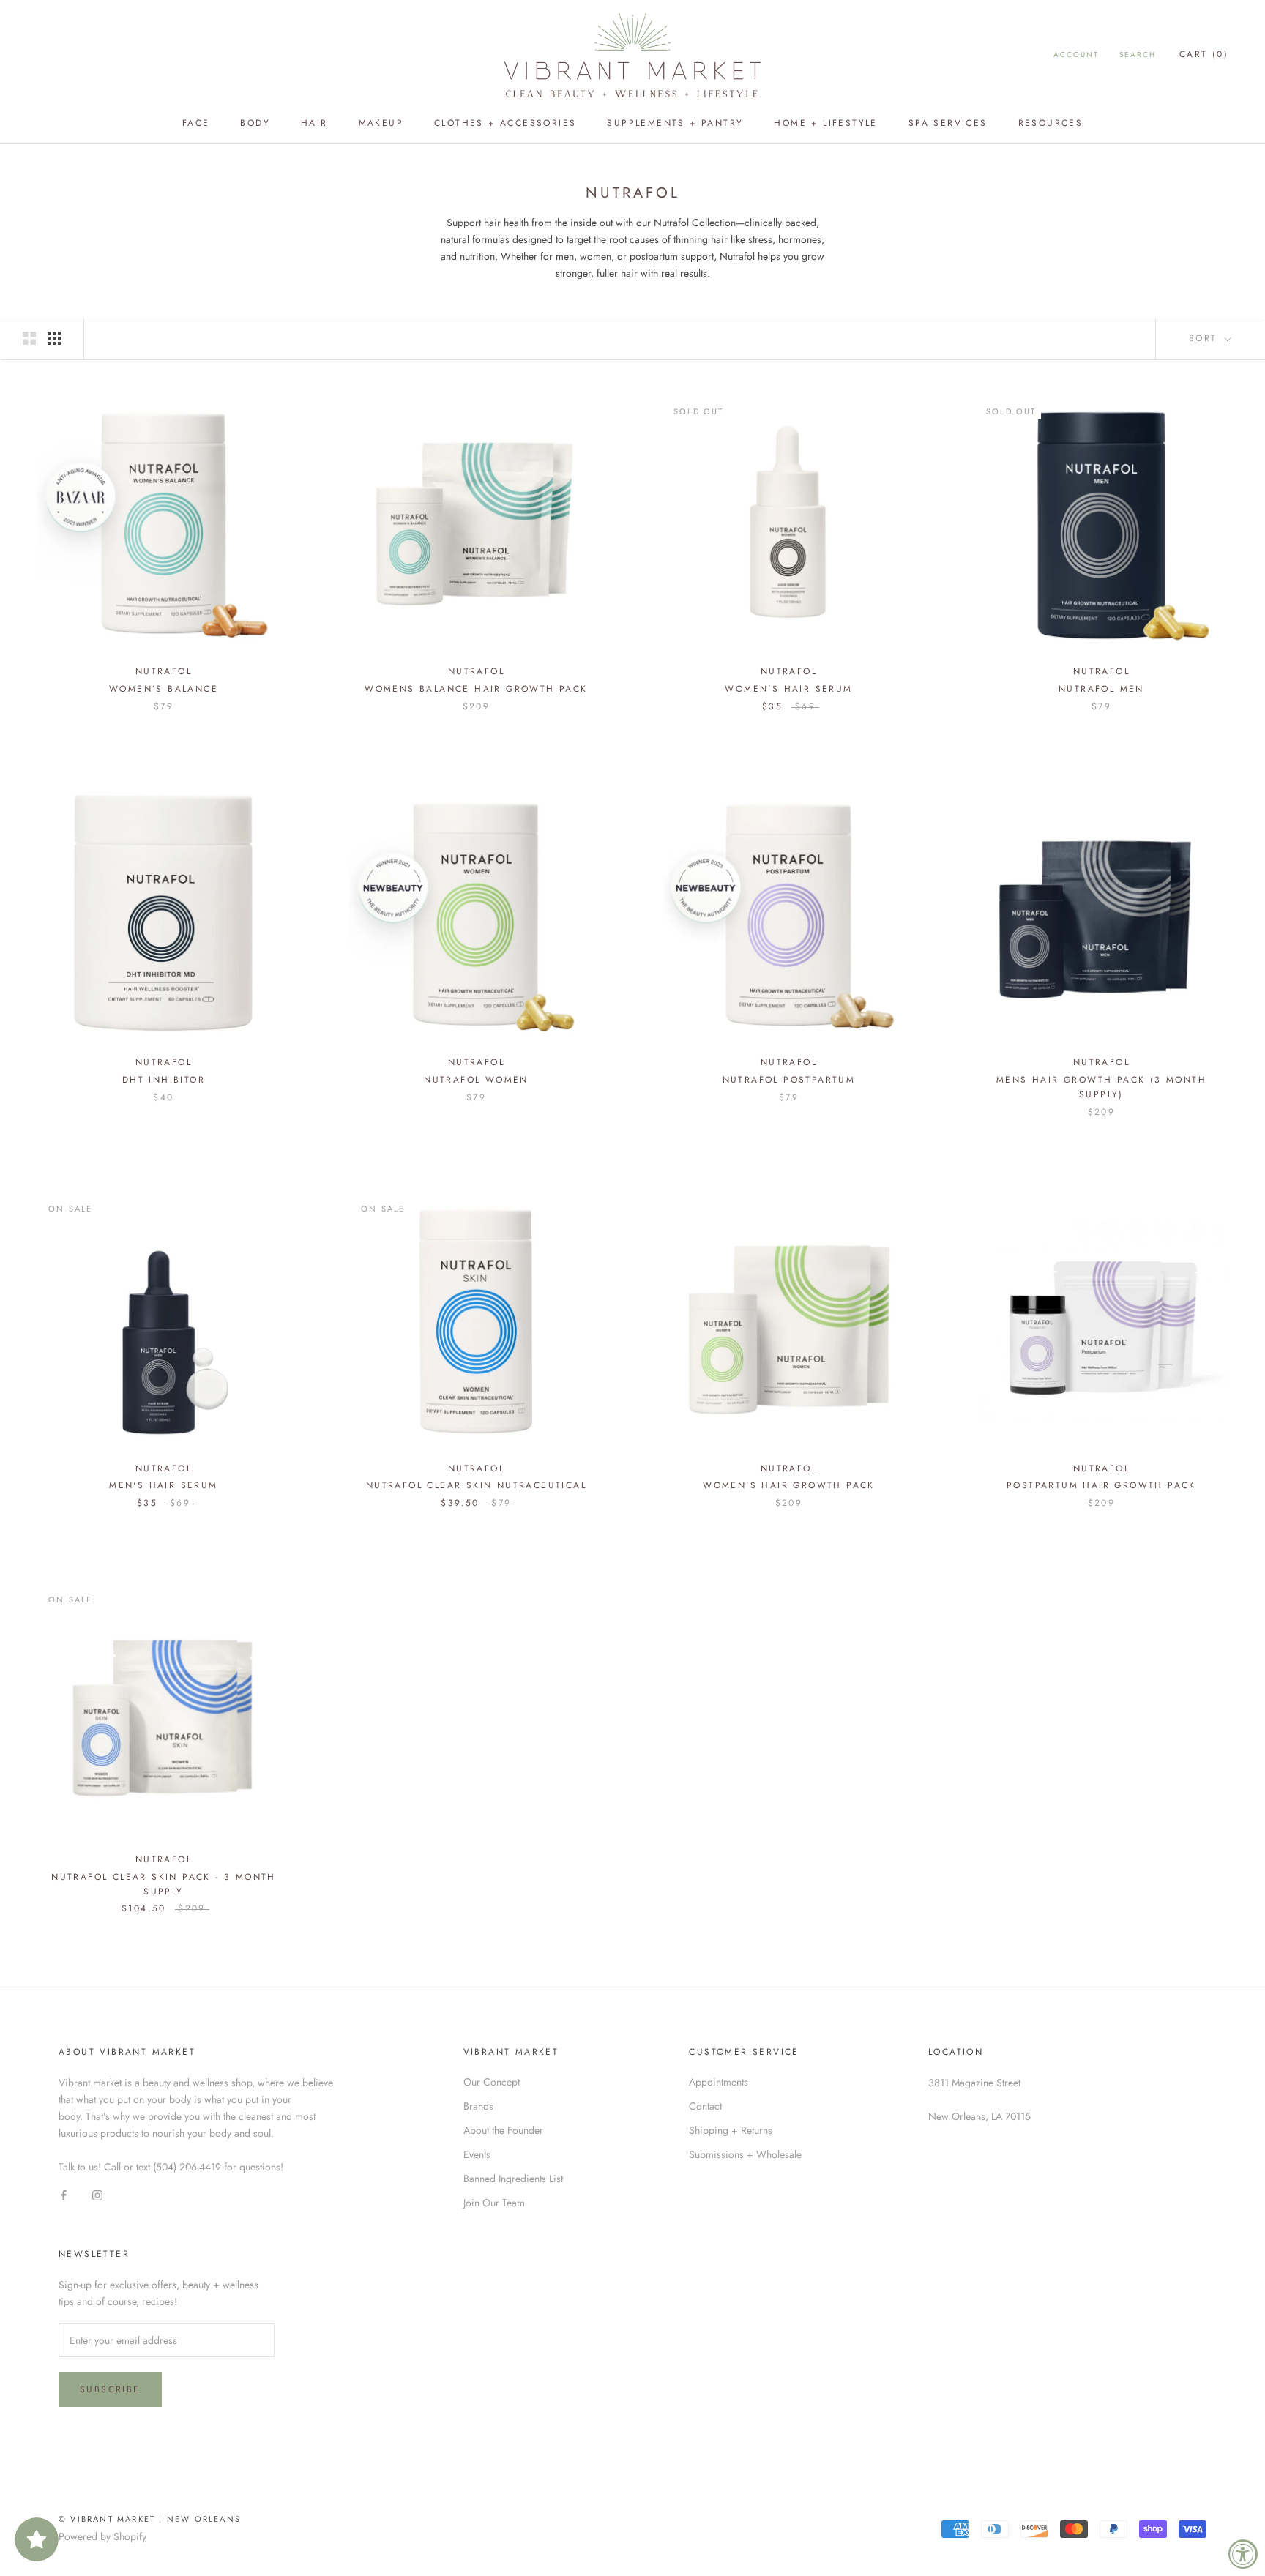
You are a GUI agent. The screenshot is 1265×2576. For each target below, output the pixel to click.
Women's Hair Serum (788, 689)
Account (1076, 55)
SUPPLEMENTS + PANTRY (675, 123)
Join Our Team (494, 2203)
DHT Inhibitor (164, 1080)
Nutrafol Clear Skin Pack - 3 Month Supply (164, 1884)
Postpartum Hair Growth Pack (1101, 1485)
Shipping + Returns (731, 2130)
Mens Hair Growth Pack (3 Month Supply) (1101, 1087)
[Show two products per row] (29, 338)
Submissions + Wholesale (745, 2154)
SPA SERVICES (948, 123)
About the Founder (503, 2130)
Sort (1205, 338)
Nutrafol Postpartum (789, 1080)
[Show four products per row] (54, 338)
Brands (478, 2106)
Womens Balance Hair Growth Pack (476, 689)
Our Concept (492, 2082)
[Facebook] (64, 2195)
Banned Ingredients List (513, 2179)
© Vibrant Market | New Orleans (150, 2519)
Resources (1051, 123)
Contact (705, 2106)
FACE (196, 123)
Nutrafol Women (476, 1080)
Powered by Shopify (102, 2536)
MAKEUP (381, 123)
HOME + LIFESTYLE (825, 123)
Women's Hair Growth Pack (789, 1485)
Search (1138, 55)
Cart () (1204, 54)
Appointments (719, 2082)
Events (477, 2154)
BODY (255, 123)
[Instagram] (97, 2195)
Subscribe (110, 2389)
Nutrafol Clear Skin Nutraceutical (476, 1485)
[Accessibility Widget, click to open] (1243, 2554)
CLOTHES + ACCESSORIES (505, 123)
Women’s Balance (164, 689)
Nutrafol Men (1101, 689)
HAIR (314, 123)
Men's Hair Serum (163, 1485)
